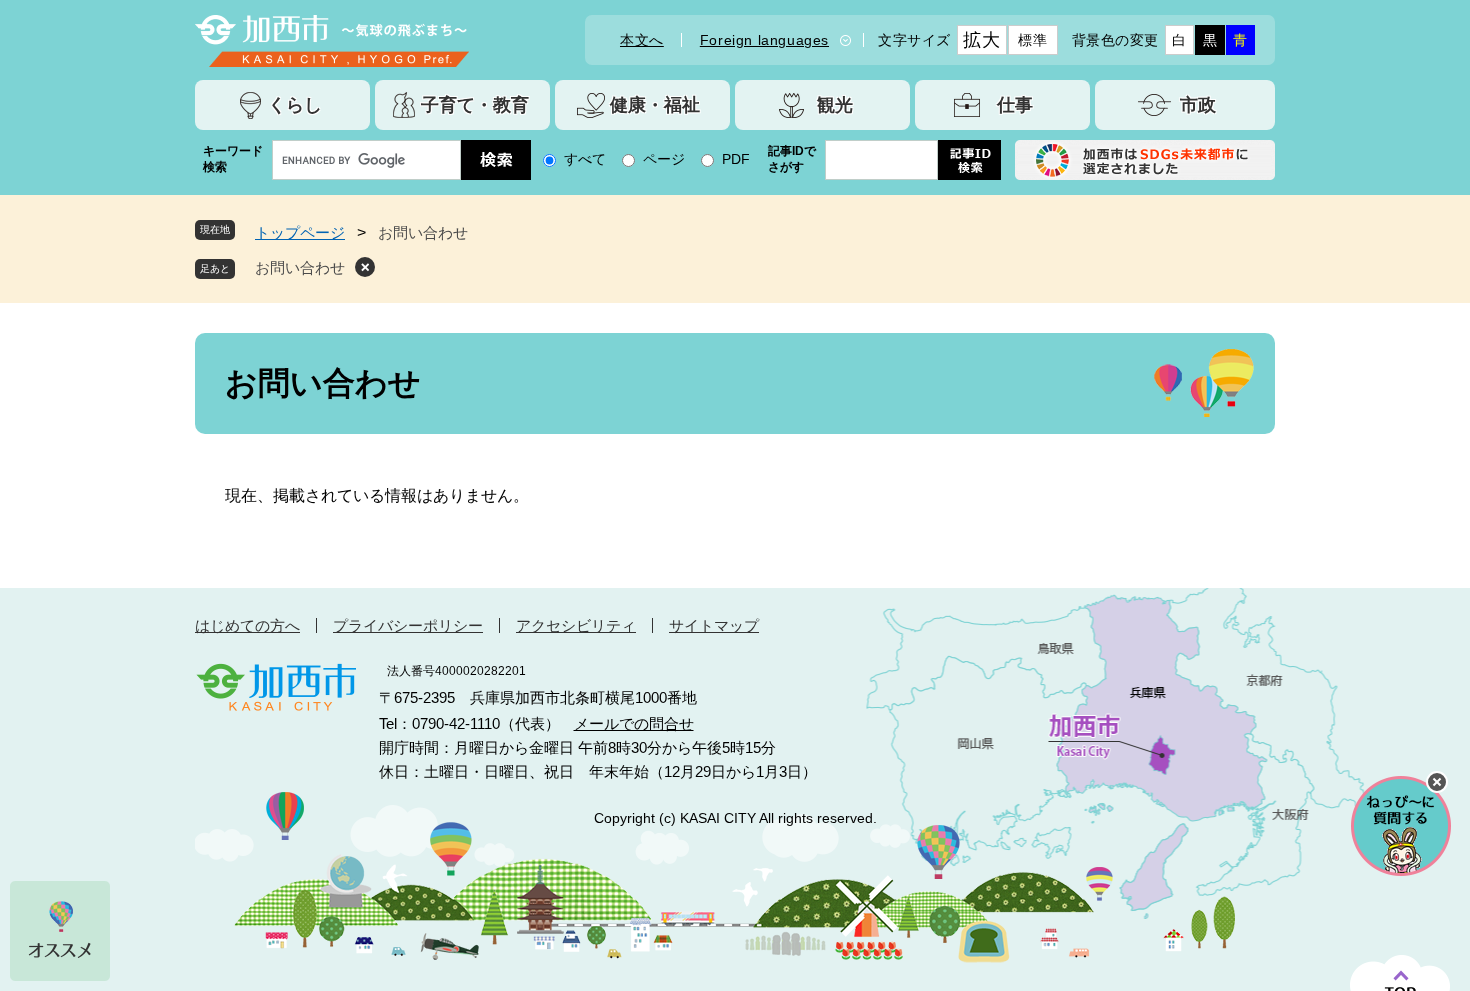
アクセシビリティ (576, 625)
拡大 (981, 40)
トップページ (300, 232)
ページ (664, 159)
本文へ (642, 40)
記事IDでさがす (792, 159)
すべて (585, 159)
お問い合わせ (300, 267)
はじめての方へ (247, 625)
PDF (736, 159)
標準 (1032, 40)
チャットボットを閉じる (1437, 782)
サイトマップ (714, 625)
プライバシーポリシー (408, 625)
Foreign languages (764, 40)
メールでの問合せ (634, 723)
